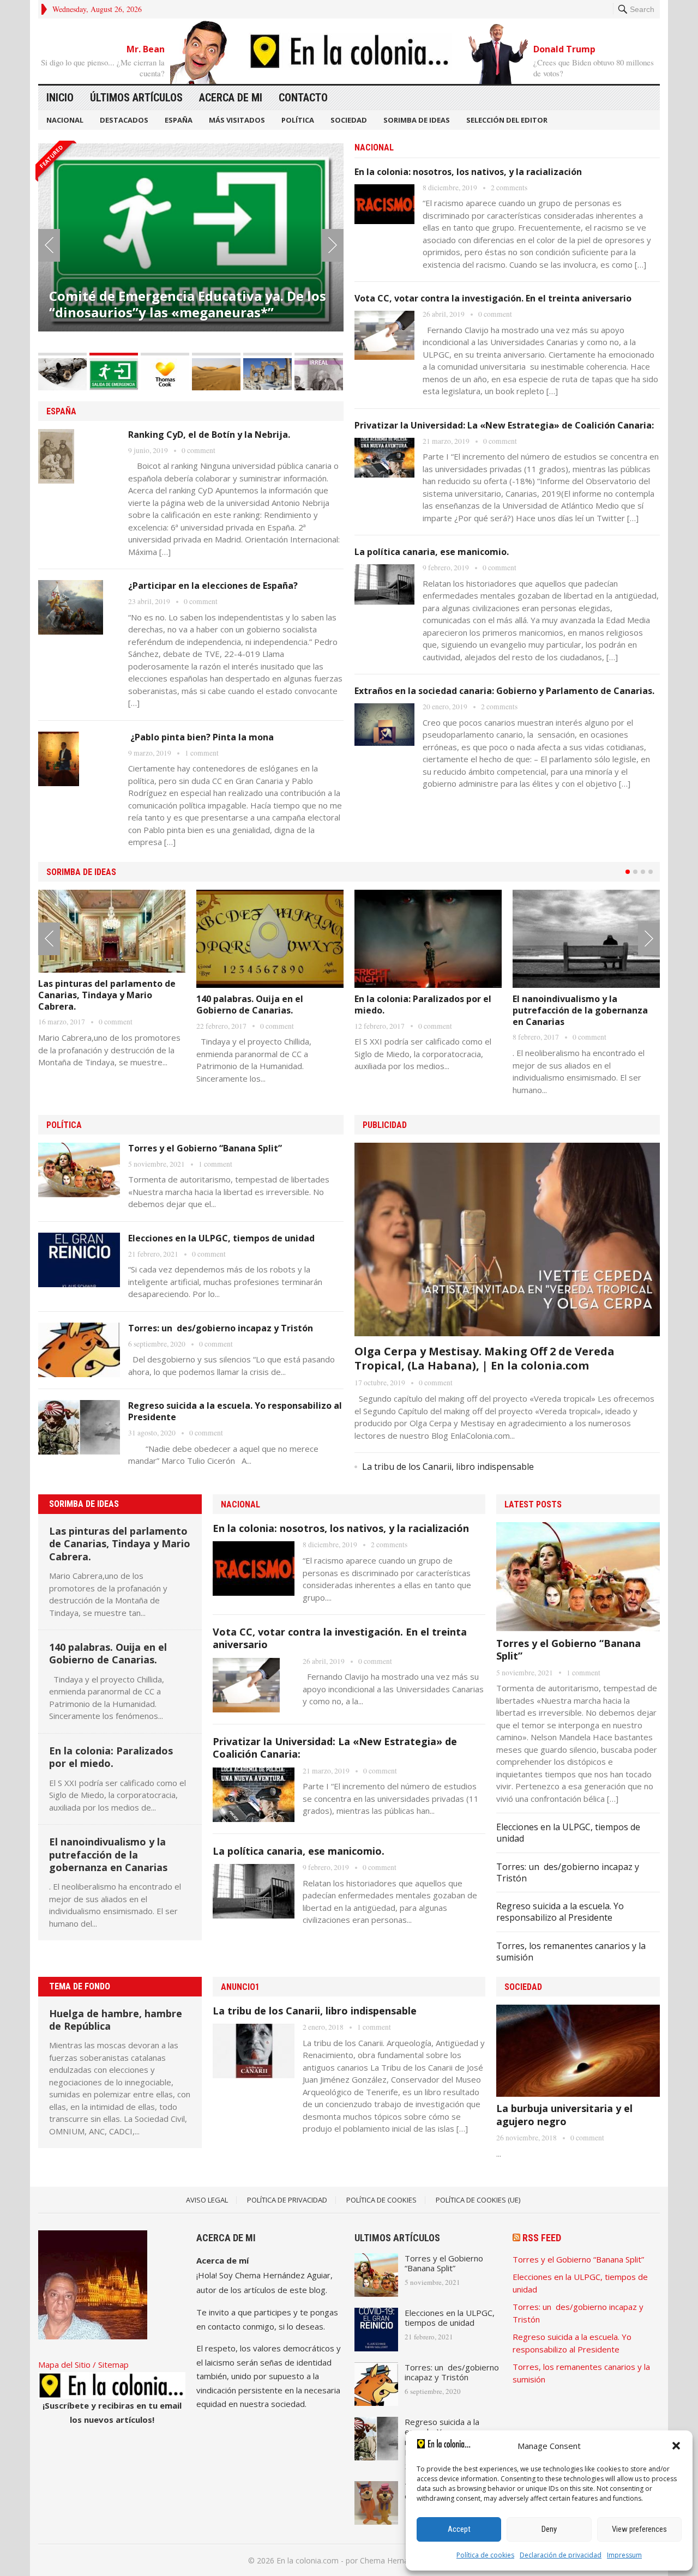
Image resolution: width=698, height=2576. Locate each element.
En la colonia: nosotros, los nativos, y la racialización (468, 172)
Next (333, 245)
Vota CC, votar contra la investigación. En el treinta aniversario (493, 298)
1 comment (202, 753)
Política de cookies (485, 2555)
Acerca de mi (231, 98)
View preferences (639, 2529)
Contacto (303, 98)
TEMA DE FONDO (80, 1986)
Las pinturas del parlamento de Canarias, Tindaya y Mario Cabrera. (107, 995)
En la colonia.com (308, 2560)
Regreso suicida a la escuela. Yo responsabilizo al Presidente (235, 1411)
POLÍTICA (298, 120)
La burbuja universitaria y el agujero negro (564, 2115)
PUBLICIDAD (385, 1125)
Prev (49, 245)
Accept (459, 2529)
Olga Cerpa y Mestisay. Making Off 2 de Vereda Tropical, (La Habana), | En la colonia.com (485, 1358)
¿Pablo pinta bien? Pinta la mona (201, 737)
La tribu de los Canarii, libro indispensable (448, 1467)
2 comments (509, 188)
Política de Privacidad (287, 2200)
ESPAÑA (179, 120)
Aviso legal (207, 2200)
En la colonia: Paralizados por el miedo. (423, 1005)
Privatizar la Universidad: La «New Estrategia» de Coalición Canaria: (504, 425)
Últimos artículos (136, 98)
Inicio (60, 98)
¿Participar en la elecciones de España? (213, 586)
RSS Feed (542, 2238)
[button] (676, 2446)
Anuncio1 (240, 1987)
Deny (549, 2529)
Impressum (624, 2555)
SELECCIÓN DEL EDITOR (507, 120)
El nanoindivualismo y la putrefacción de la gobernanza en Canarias (580, 1010)
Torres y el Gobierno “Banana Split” (205, 1148)
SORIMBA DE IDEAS (417, 120)
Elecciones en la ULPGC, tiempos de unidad (221, 1238)
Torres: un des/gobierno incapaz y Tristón (221, 1328)
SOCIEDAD (349, 120)
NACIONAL (65, 120)
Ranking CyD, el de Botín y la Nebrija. (209, 435)
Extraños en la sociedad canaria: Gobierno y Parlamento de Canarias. (504, 691)
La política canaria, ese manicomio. (432, 552)
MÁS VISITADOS (237, 120)
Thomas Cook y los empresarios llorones (180, 294)
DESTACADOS (124, 120)
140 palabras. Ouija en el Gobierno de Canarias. (250, 1005)
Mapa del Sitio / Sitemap (83, 2364)
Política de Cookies (381, 2200)
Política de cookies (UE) (478, 2200)
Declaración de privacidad (561, 2555)
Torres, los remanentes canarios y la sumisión (571, 1951)
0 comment (198, 450)
